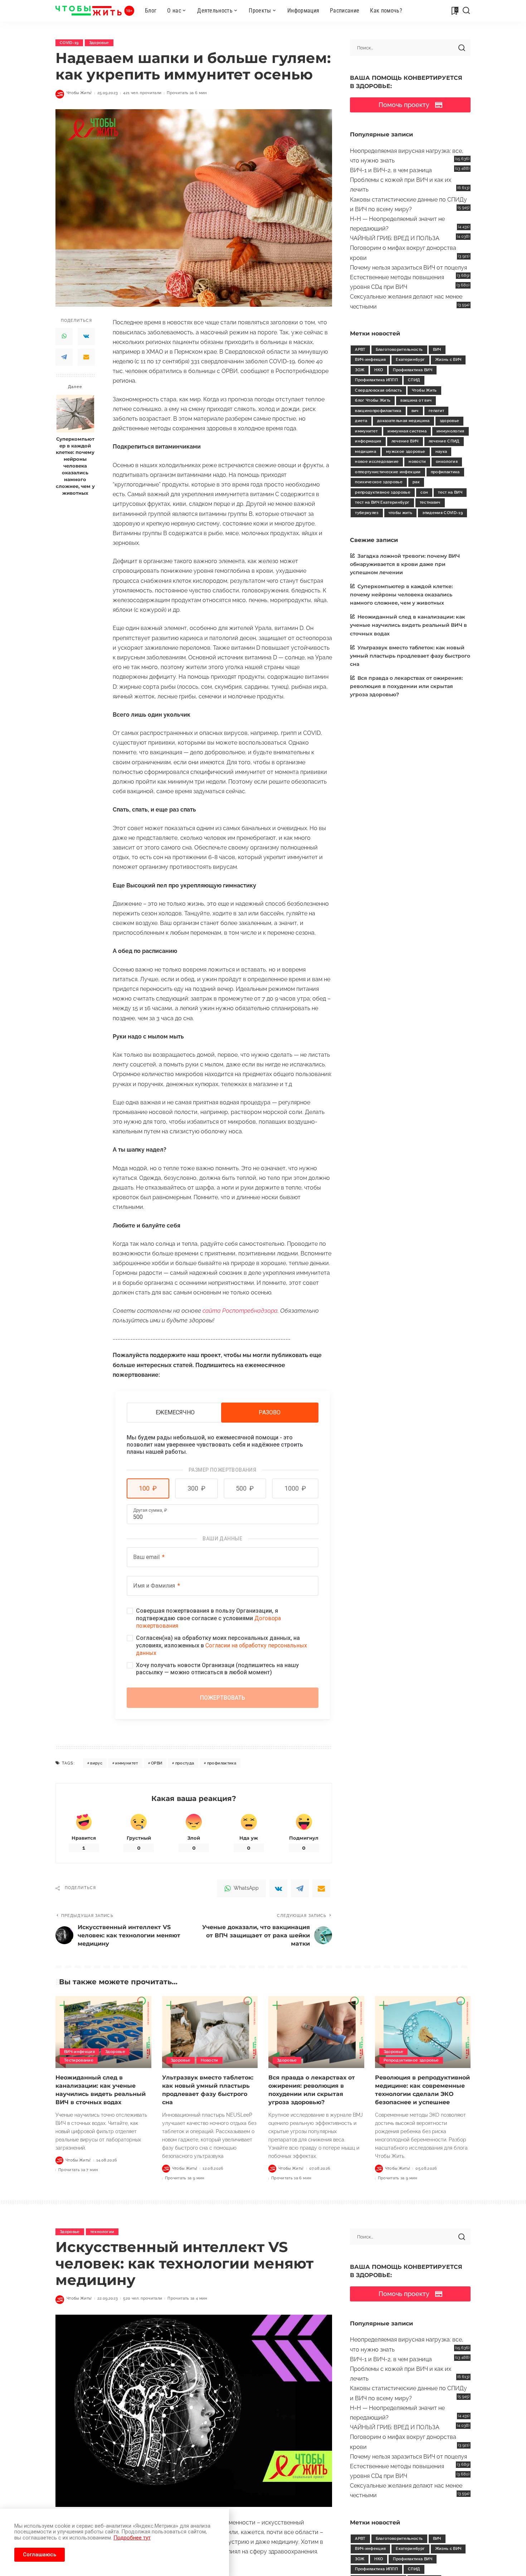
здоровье (450, 421)
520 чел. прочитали (143, 2298)
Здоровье (99, 43)
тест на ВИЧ (450, 492)
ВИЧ (437, 350)
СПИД (414, 380)
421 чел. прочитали (142, 93)
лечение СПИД (444, 441)
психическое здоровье (379, 482)
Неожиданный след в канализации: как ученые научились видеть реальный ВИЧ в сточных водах (408, 625)
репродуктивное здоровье (383, 492)
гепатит (436, 411)
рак (416, 482)
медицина (366, 452)
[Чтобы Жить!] (95, 11)
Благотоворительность (399, 350)
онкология (447, 462)
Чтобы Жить (424, 390)
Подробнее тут (132, 2538)
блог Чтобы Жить (373, 400)
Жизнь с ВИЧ (448, 360)
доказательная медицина (403, 421)
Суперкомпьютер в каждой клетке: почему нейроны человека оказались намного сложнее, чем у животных (75, 466)
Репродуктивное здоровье (411, 2060)
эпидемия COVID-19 (442, 513)
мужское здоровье (406, 452)
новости (417, 462)
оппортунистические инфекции (388, 472)
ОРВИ (157, 1763)
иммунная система (407, 431)
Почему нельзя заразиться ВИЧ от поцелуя (408, 268)
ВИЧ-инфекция (370, 360)
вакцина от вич (416, 400)
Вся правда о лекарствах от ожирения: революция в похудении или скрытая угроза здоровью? (406, 686)
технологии (102, 2232)
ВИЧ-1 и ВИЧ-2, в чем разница (391, 170)
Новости (209, 2060)
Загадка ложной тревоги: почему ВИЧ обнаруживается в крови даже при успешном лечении (405, 564)
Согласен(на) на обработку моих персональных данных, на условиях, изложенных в (221, 1645)
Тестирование (79, 2060)
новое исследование (377, 462)
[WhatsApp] (64, 336)
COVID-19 (69, 43)
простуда (185, 1763)
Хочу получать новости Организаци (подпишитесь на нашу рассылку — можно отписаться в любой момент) (217, 1669)
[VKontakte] (86, 336)
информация (368, 441)
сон (424, 492)
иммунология (450, 431)
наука (441, 452)
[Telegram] (64, 357)
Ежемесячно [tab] (175, 1412)
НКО (379, 370)
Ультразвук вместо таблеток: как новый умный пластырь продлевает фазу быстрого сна (410, 656)
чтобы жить (400, 513)
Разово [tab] (270, 1412)
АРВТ (360, 350)
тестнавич (430, 502)
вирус (96, 1763)
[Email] (86, 357)
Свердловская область (378, 390)
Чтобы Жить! (79, 93)
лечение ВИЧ (405, 441)
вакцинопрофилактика (378, 411)
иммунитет (126, 1763)
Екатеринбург (410, 360)
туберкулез (367, 513)
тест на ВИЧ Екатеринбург (382, 502)
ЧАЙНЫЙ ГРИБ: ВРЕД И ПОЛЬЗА (395, 238)
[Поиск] (466, 11)
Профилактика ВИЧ (413, 370)
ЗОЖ (360, 370)
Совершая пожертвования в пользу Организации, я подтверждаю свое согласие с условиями (208, 1618)
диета (361, 421)
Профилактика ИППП (376, 380)
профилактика (222, 1763)
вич (415, 411)
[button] (148, 1488)
